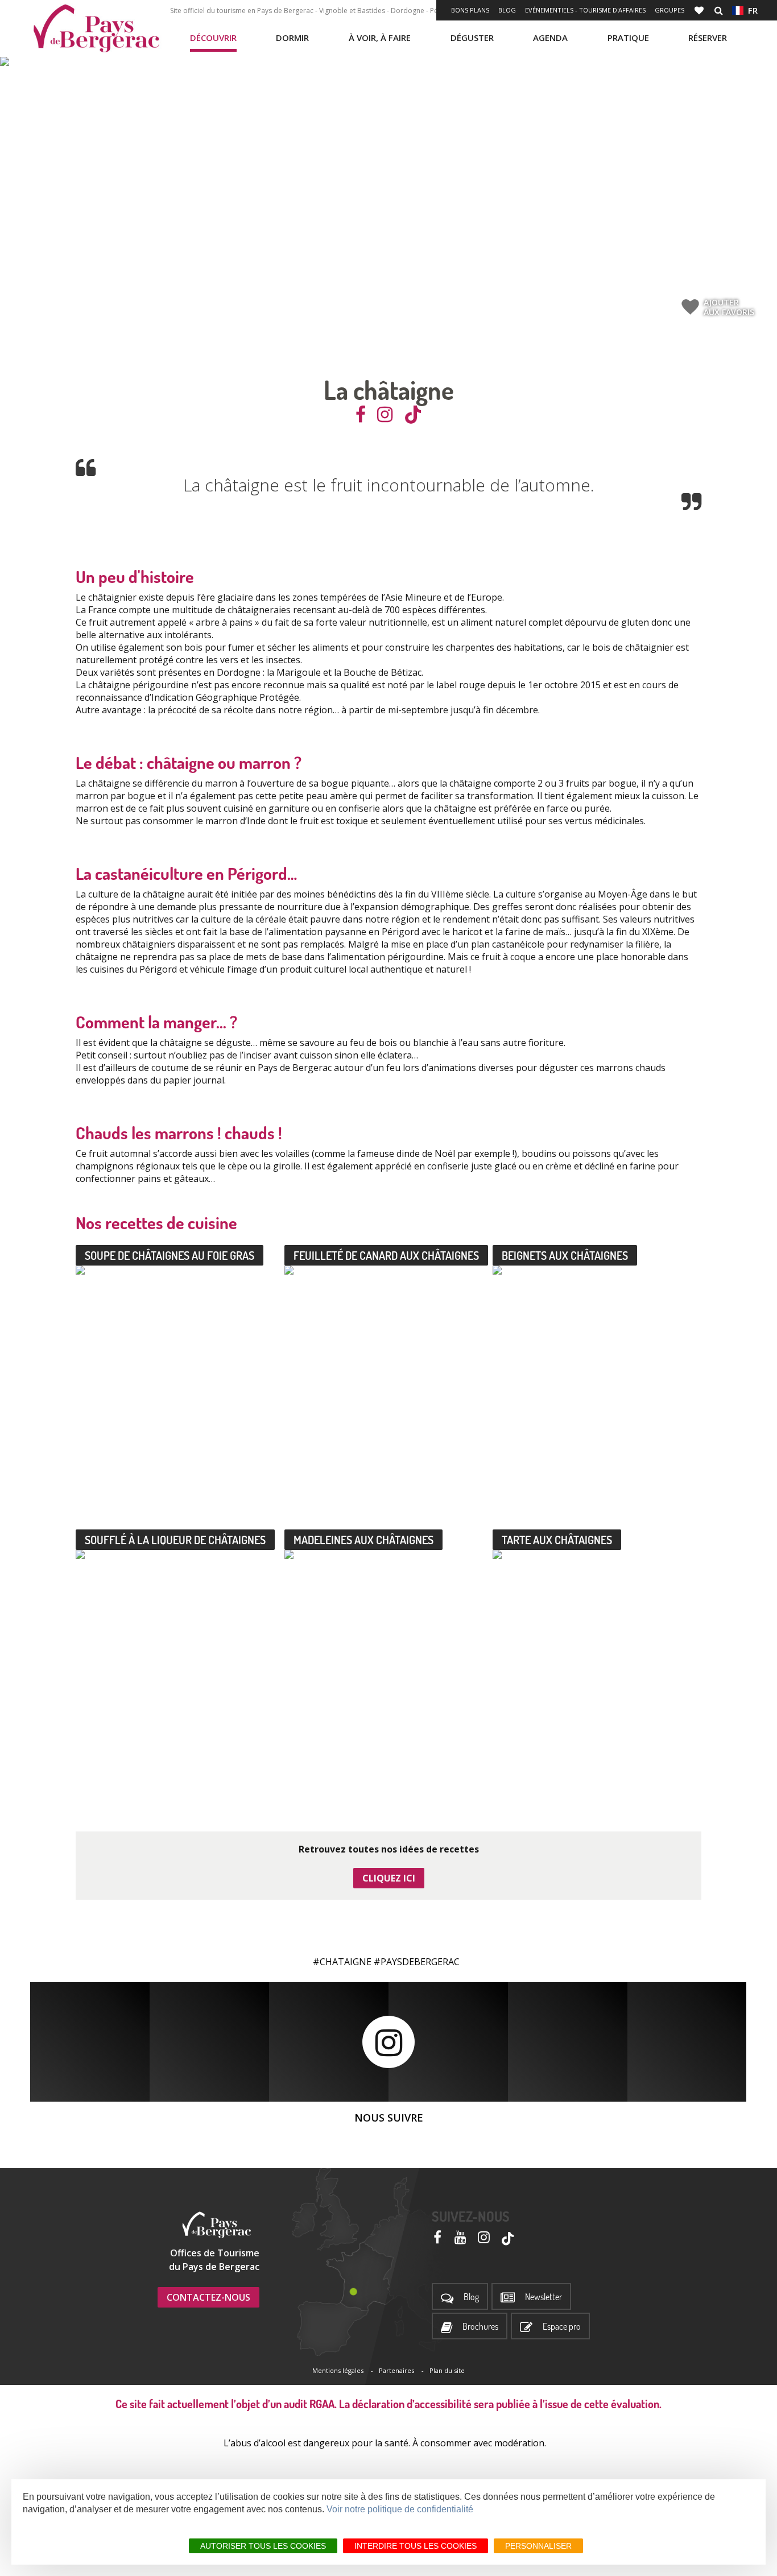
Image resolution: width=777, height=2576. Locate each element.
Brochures (480, 2327)
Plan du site (447, 2370)
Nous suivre (389, 2118)
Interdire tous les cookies (416, 2546)
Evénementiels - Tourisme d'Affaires (585, 10)
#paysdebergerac (417, 1962)
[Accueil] (96, 28)
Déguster (472, 38)
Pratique (628, 38)
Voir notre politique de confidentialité (400, 2509)
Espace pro (562, 2327)
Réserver (708, 38)
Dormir (292, 38)
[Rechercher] (719, 10)
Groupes (669, 10)
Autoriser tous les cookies (263, 2546)
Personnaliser (538, 2546)
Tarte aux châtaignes (557, 1540)
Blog (507, 10)
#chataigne (342, 1962)
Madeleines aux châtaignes (363, 1540)
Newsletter (544, 2297)
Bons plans (470, 10)
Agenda (550, 38)
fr (751, 10)
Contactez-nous (208, 2297)
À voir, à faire (380, 38)
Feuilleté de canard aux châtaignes (386, 1255)
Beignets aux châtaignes (565, 1255)
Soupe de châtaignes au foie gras (170, 1255)
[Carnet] (700, 10)
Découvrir (213, 38)
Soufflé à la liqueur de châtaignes (175, 1540)
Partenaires (396, 2370)
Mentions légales (338, 2370)
